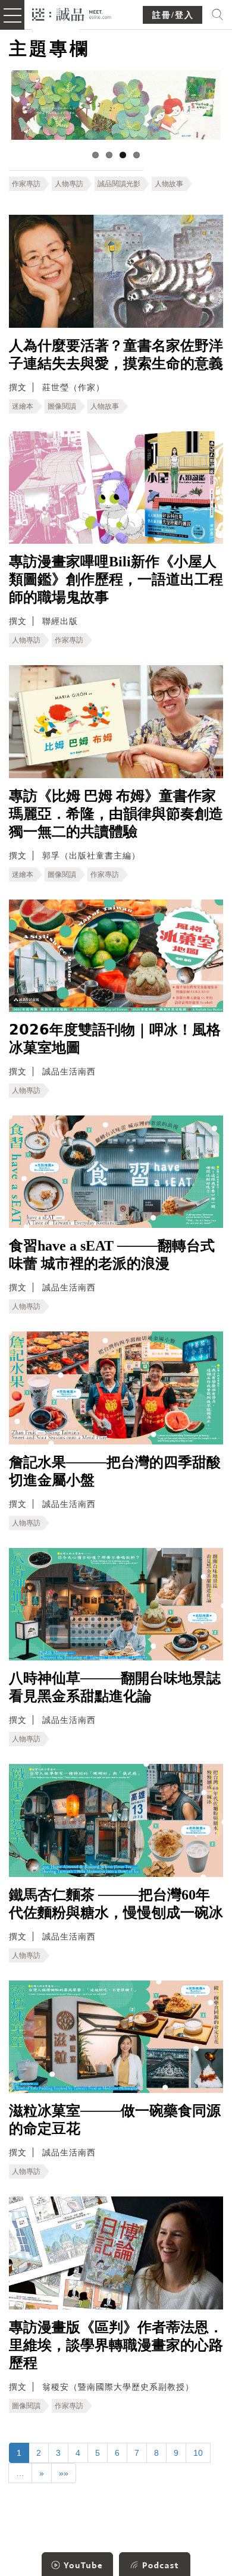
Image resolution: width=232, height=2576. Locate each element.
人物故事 (169, 184)
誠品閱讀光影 (119, 184)
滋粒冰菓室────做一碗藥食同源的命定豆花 (115, 2120)
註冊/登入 (173, 15)
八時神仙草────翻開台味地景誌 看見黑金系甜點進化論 (115, 1687)
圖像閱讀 (62, 406)
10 (198, 2453)
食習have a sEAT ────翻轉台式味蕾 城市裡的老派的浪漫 (112, 1255)
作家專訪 (26, 184)
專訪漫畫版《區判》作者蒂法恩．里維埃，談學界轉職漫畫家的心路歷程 (116, 2345)
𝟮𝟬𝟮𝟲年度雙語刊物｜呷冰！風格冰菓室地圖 (115, 1039)
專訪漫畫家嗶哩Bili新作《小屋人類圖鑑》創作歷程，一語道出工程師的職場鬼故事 (116, 579)
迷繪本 (23, 406)
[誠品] (72, 13)
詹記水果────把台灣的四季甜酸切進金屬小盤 (115, 1471)
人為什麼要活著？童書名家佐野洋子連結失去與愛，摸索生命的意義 (116, 355)
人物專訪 (69, 184)
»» (64, 2473)
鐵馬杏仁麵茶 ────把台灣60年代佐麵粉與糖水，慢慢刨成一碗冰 (116, 1904)
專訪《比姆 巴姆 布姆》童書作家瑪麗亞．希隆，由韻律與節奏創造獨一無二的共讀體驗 (116, 814)
